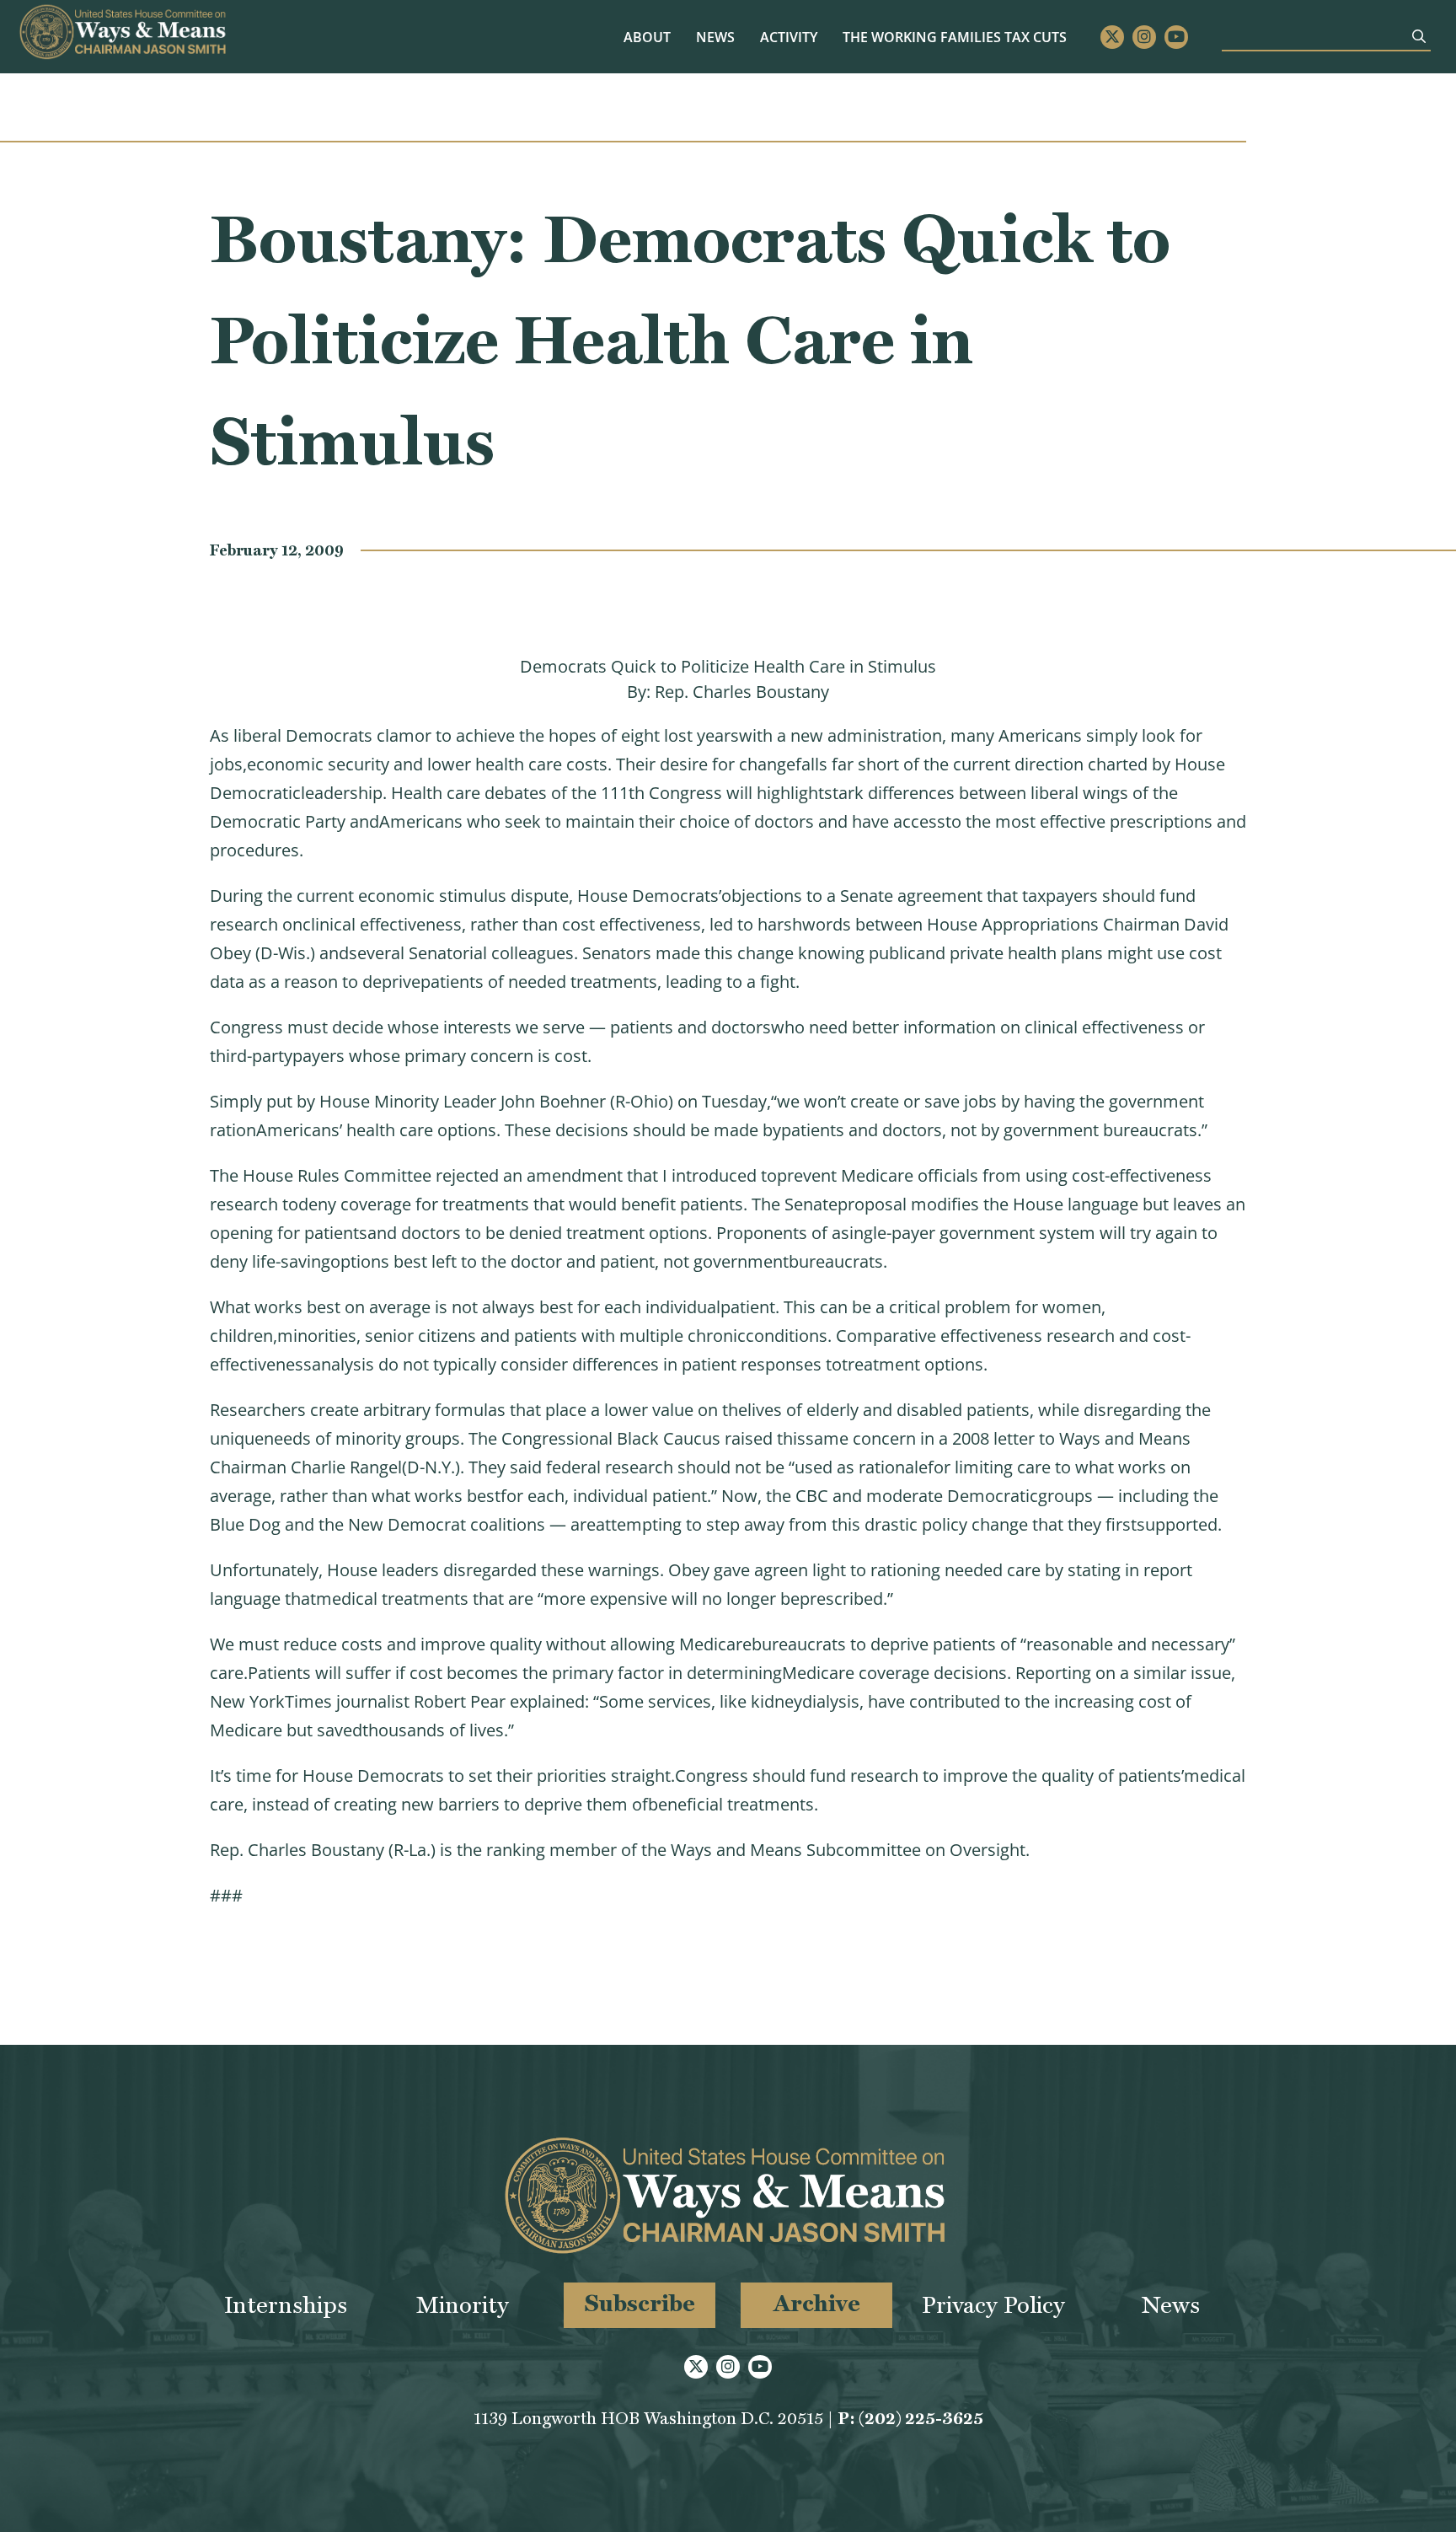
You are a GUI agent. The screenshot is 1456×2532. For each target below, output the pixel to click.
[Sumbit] (1419, 36)
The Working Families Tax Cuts (955, 37)
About (647, 37)
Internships (286, 2305)
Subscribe (640, 2303)
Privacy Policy (993, 2305)
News (715, 37)
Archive (817, 2303)
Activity (789, 37)
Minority (463, 2305)
